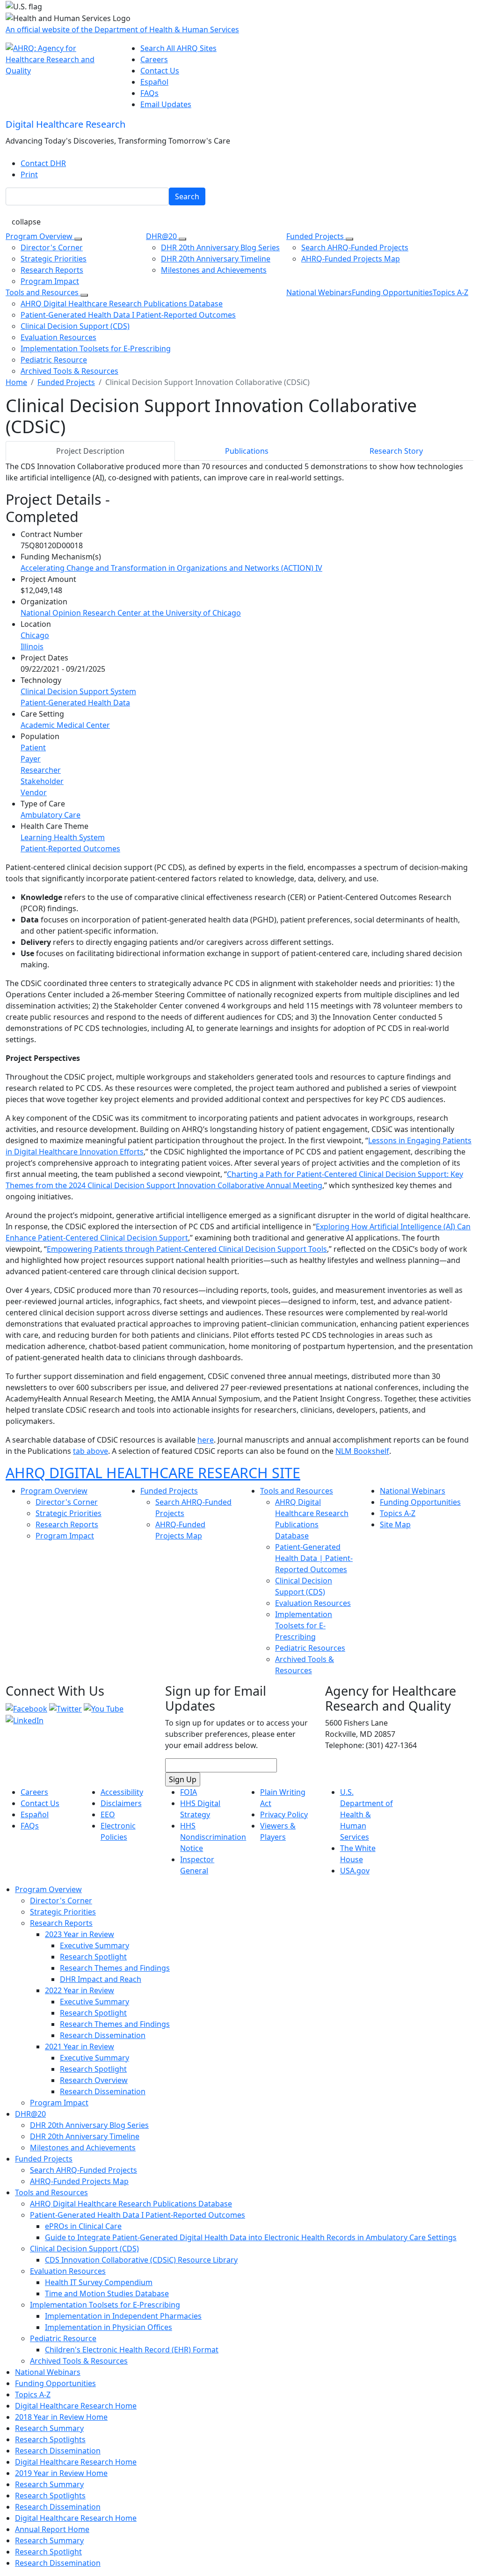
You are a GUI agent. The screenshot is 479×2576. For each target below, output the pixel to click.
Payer (31, 759)
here (206, 1440)
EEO (108, 1814)
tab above (91, 1451)
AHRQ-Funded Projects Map (351, 259)
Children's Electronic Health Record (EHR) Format (132, 2350)
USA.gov (355, 1871)
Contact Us (160, 71)
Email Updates (166, 104)
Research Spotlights (50, 2439)
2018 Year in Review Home (61, 2417)
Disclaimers (121, 1803)
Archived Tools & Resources (69, 371)
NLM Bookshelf (362, 1451)
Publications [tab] (247, 451)
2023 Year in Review (80, 1934)
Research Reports (52, 270)
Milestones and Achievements (214, 270)
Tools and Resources (43, 292)
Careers (154, 59)
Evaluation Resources (58, 337)
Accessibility (122, 1792)
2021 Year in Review (80, 2046)
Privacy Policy (284, 1814)
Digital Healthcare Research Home (76, 2406)
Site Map (395, 1524)
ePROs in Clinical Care (83, 2226)
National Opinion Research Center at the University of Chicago (131, 613)
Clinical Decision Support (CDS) (75, 326)
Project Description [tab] (90, 451)
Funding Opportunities (392, 292)
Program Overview (40, 236)
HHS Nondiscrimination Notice (213, 1837)
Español (154, 82)
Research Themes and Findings (115, 1968)
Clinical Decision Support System (78, 691)
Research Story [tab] (396, 451)
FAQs (149, 93)
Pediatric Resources (310, 1648)
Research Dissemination (103, 2035)
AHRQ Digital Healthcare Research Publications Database (122, 304)
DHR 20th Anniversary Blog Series (220, 247)
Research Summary (49, 2428)
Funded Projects (316, 236)
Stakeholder (42, 781)
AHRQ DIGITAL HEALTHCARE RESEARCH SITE (153, 1473)
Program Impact (50, 281)
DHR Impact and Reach (101, 1979)
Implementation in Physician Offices (109, 2327)
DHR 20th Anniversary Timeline (216, 259)
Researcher (41, 770)
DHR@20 (162, 236)
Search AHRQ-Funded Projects (355, 247)
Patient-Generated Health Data (75, 703)
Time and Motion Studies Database (107, 2293)
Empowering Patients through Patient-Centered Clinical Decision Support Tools (187, 1249)
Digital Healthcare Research (65, 124)
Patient (33, 747)
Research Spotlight (93, 1957)
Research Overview (94, 2080)
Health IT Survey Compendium (99, 2282)
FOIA (189, 1792)
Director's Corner (52, 247)
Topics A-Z (450, 292)
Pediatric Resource (54, 360)
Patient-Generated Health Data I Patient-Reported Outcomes (128, 315)
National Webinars (319, 292)
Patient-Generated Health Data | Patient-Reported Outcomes (314, 1558)
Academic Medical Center (65, 725)
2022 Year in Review (80, 1990)
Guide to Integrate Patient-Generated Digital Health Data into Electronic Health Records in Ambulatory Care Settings (251, 2237)
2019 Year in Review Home (61, 2473)
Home (16, 382)
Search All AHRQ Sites (178, 48)
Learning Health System (63, 837)
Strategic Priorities (54, 259)
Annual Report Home (52, 2529)
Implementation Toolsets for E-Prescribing (96, 348)
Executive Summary (94, 1945)
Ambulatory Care (51, 815)
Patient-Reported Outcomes (70, 849)
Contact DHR (43, 163)
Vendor (34, 792)
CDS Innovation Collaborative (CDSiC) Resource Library (141, 2260)
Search (187, 196)
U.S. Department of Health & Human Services (367, 1814)
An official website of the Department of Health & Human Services (122, 29)
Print (29, 174)
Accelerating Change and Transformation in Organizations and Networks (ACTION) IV (171, 568)
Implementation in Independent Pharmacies (123, 2316)
